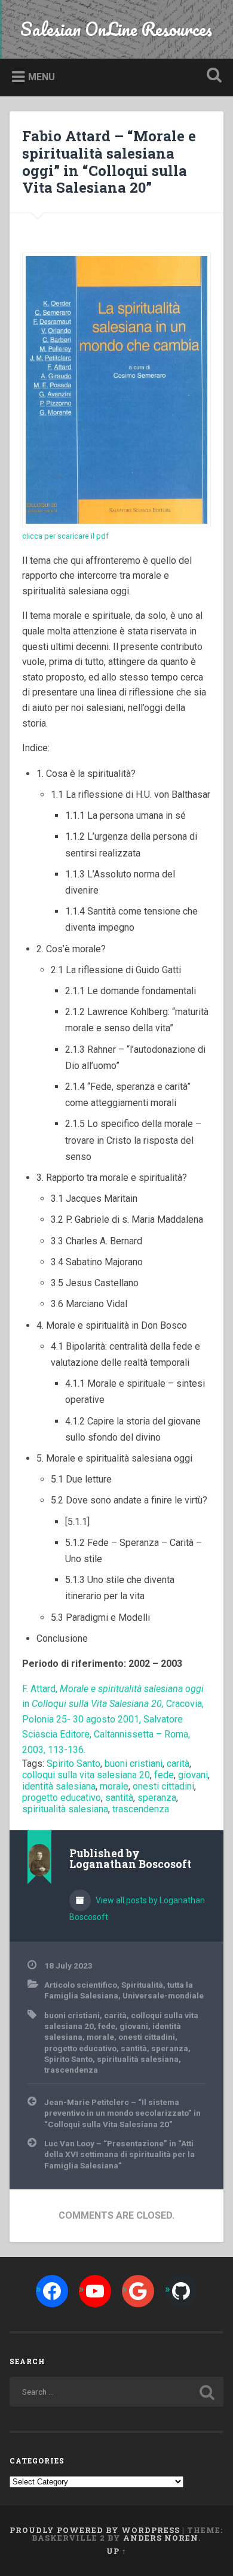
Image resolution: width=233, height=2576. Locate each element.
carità (178, 1764)
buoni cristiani (134, 1764)
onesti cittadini (163, 1786)
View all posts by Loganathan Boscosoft (137, 1909)
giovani (193, 1775)
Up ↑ (116, 2551)
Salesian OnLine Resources (116, 29)
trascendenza (141, 1809)
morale (114, 1786)
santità (119, 1798)
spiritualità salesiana (65, 1809)
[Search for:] (117, 2392)
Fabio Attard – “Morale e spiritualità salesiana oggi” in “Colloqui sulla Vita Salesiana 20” (109, 162)
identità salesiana (59, 1786)
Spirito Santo (73, 1764)
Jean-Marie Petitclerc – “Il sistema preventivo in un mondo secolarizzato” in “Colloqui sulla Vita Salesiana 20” (122, 2113)
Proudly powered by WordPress (95, 2530)
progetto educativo (62, 1798)
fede (164, 1775)
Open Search (212, 76)
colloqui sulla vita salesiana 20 (86, 1775)
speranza (157, 1798)
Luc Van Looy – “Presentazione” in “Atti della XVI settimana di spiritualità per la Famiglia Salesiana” (119, 2154)
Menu (42, 77)
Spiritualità (142, 1985)
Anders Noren (161, 2538)
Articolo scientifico (81, 1985)
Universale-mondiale (163, 1995)
